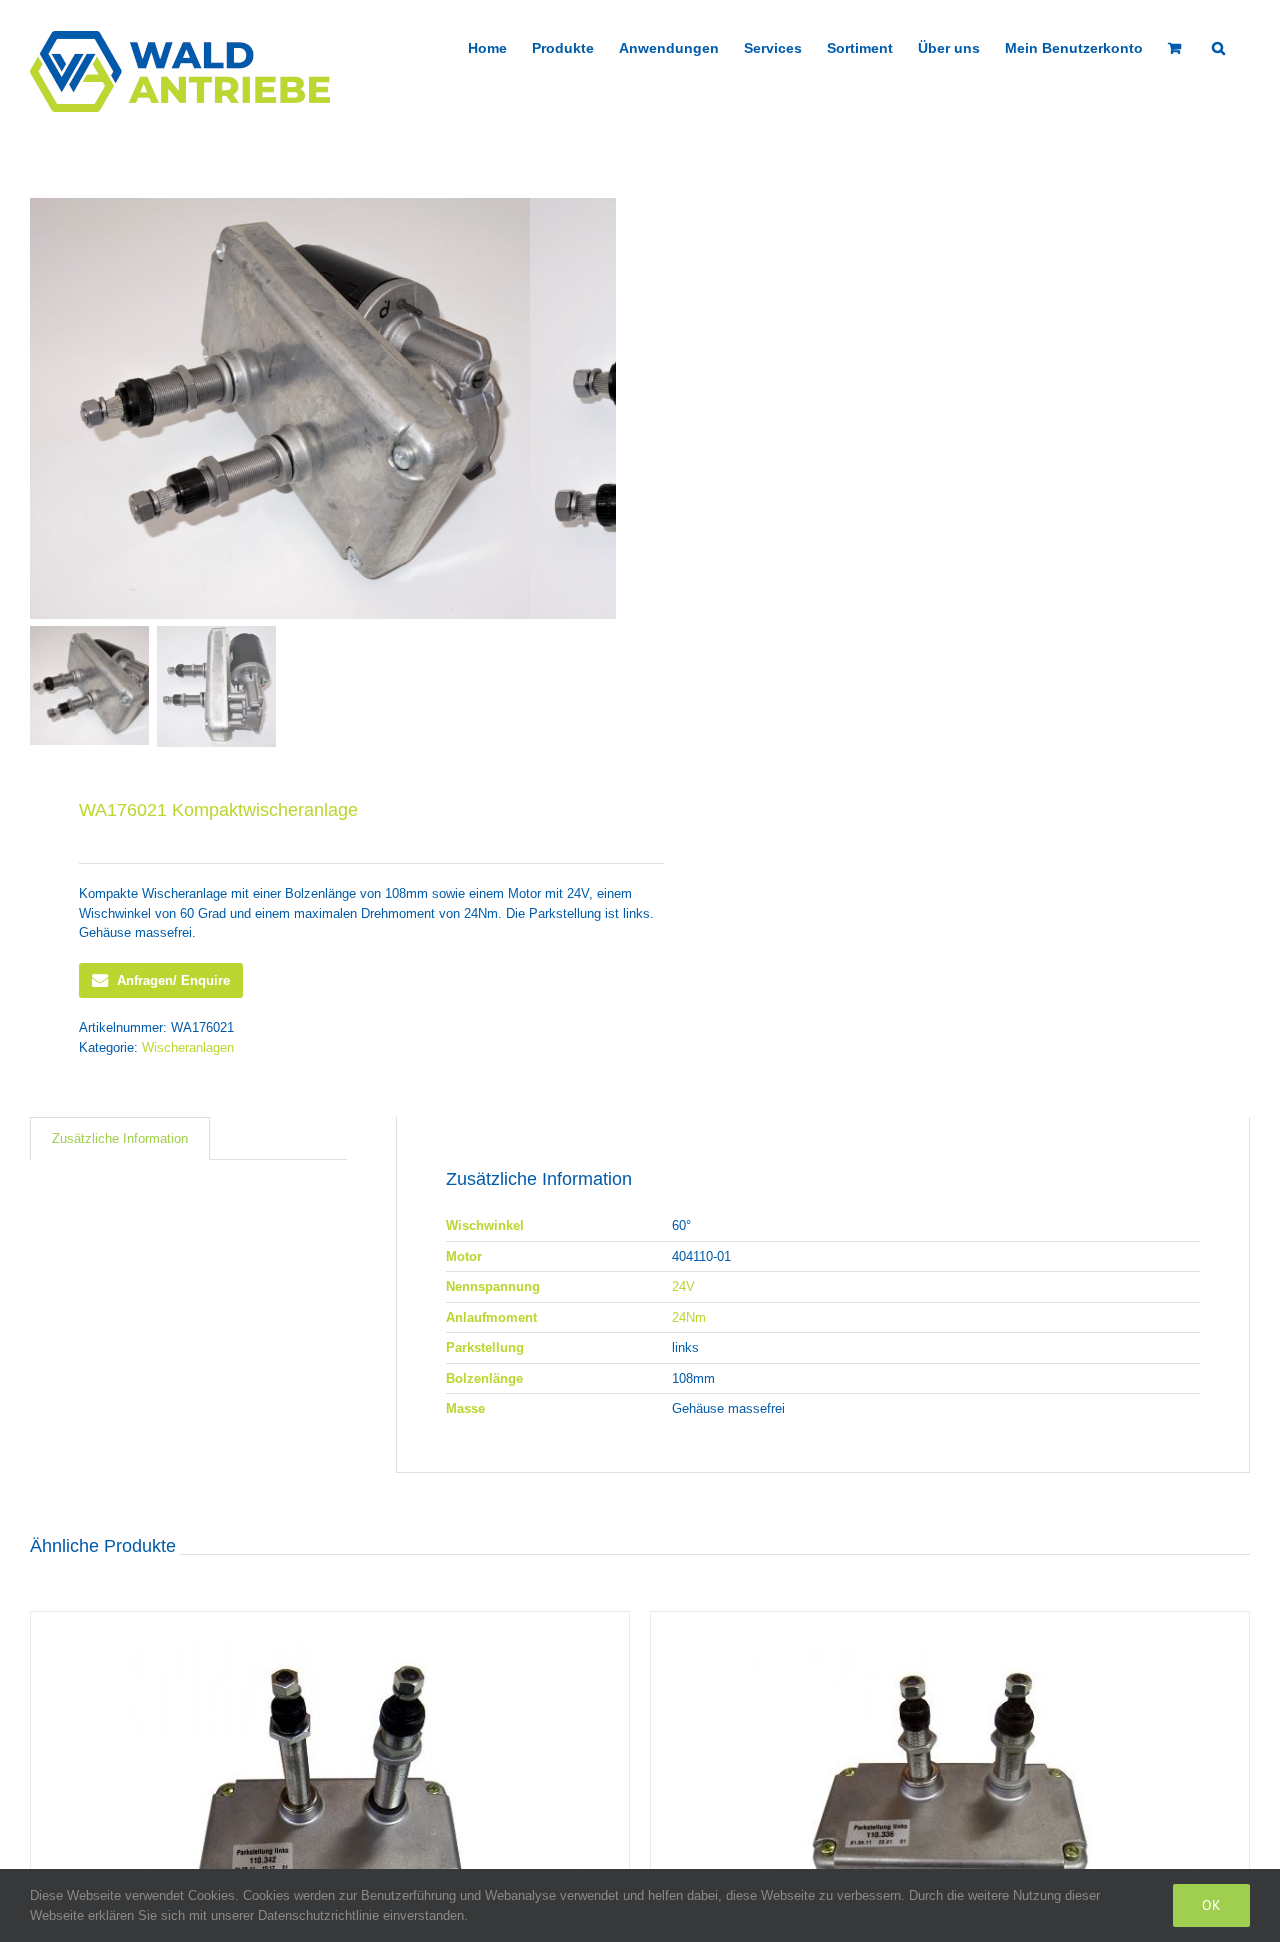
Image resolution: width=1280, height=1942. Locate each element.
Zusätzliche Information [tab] (120, 1138)
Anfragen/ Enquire (173, 980)
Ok (1211, 1905)
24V (683, 1286)
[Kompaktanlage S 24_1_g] (280, 408)
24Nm (689, 1317)
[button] (1218, 46)
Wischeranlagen (188, 1047)
